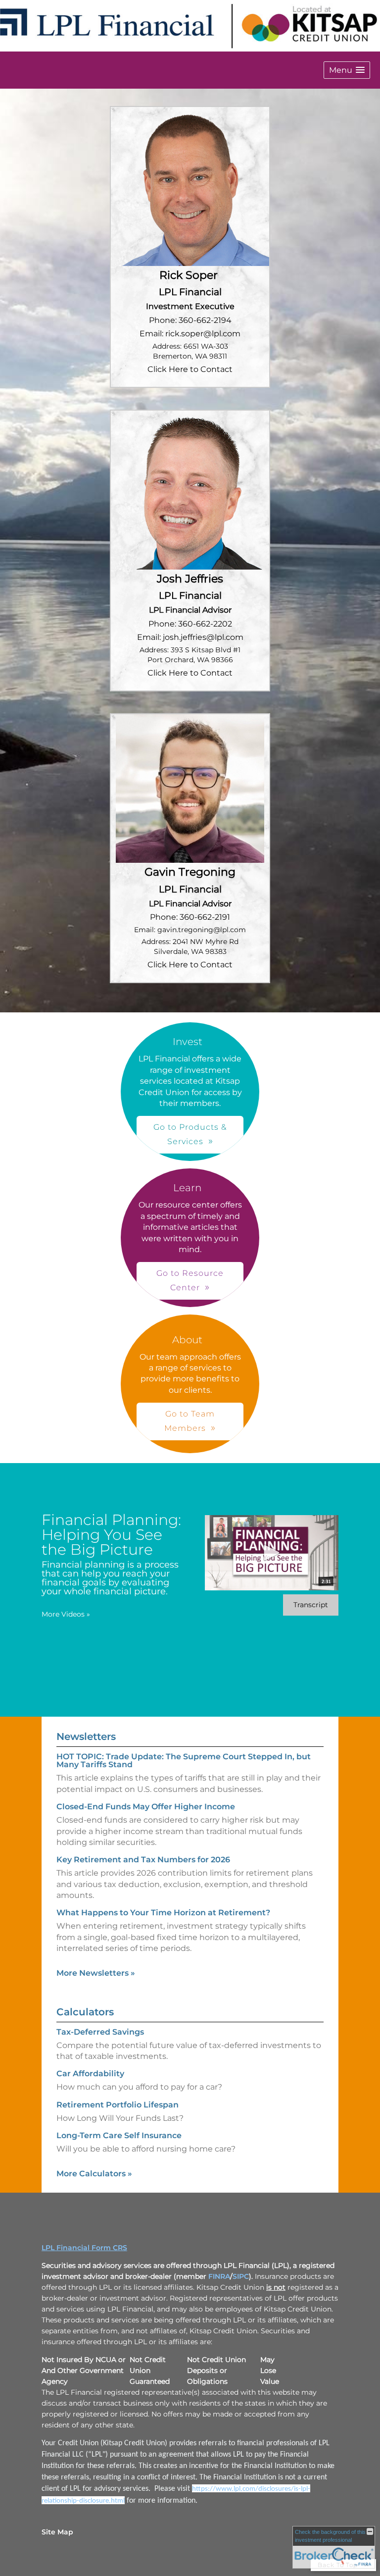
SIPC (241, 2276)
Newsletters (86, 1736)
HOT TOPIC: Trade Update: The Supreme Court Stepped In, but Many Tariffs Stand (184, 1761)
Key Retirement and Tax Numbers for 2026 (143, 1860)
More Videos (66, 1614)
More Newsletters (96, 1973)
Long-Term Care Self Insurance (119, 2135)
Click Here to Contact (190, 369)
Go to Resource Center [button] (190, 1280)
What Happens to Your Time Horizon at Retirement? (163, 1913)
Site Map (57, 2532)
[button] (347, 70)
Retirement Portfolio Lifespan (118, 2105)
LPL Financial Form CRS (84, 2248)
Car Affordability (90, 2074)
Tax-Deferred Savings (100, 2032)
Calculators (85, 2012)
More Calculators (94, 2174)
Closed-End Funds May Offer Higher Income (146, 1807)
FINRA (219, 2276)
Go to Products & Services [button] (190, 1134)
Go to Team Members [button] (190, 1421)
